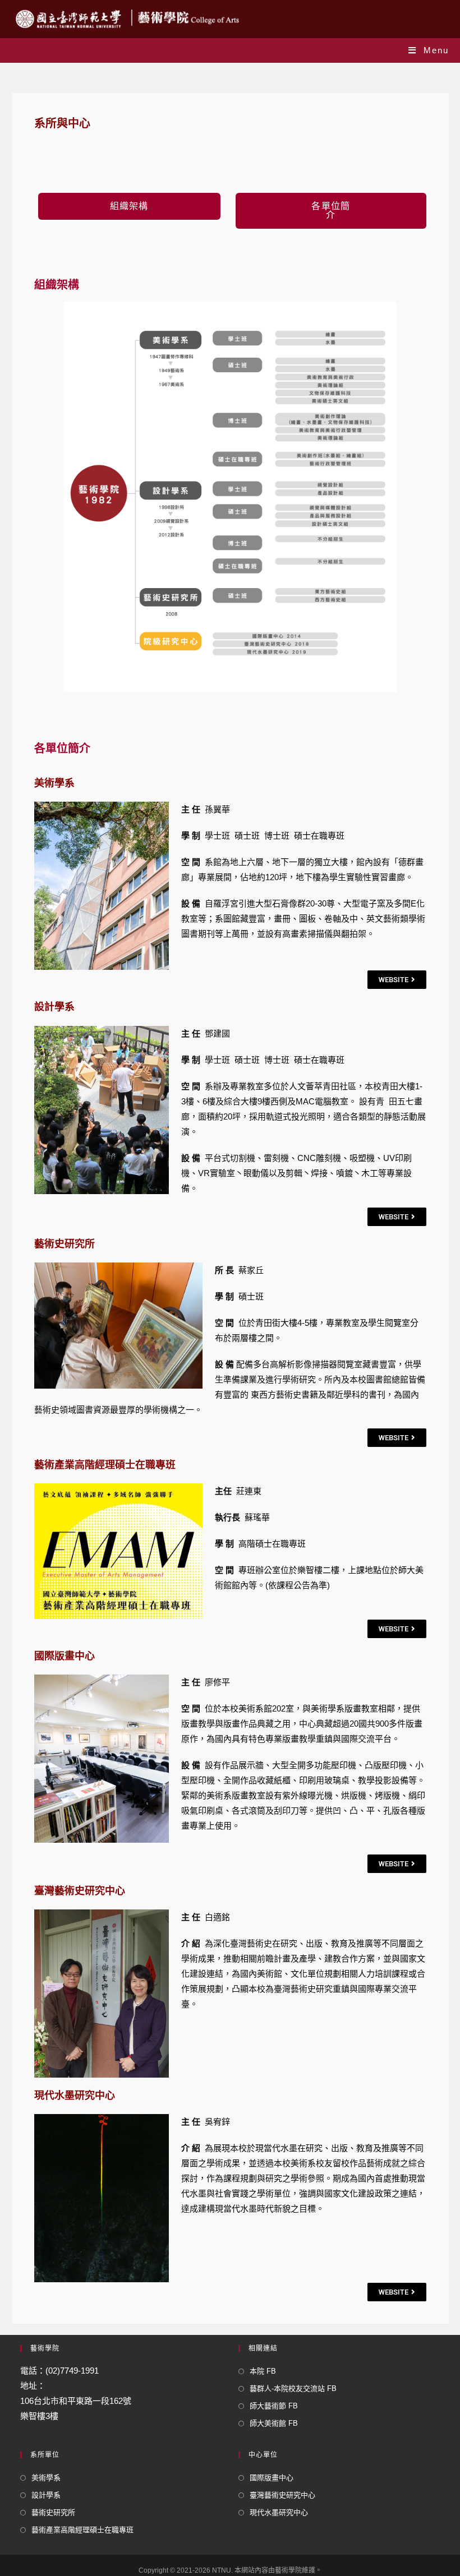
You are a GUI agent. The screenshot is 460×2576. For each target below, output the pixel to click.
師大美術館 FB (274, 2423)
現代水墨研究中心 (279, 2512)
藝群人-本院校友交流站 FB (293, 2388)
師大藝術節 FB (274, 2406)
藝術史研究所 (53, 2512)
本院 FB (263, 2371)
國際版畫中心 (272, 2478)
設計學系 (46, 2495)
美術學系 (46, 2478)
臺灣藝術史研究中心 (282, 2495)
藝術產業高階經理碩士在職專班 (82, 2530)
